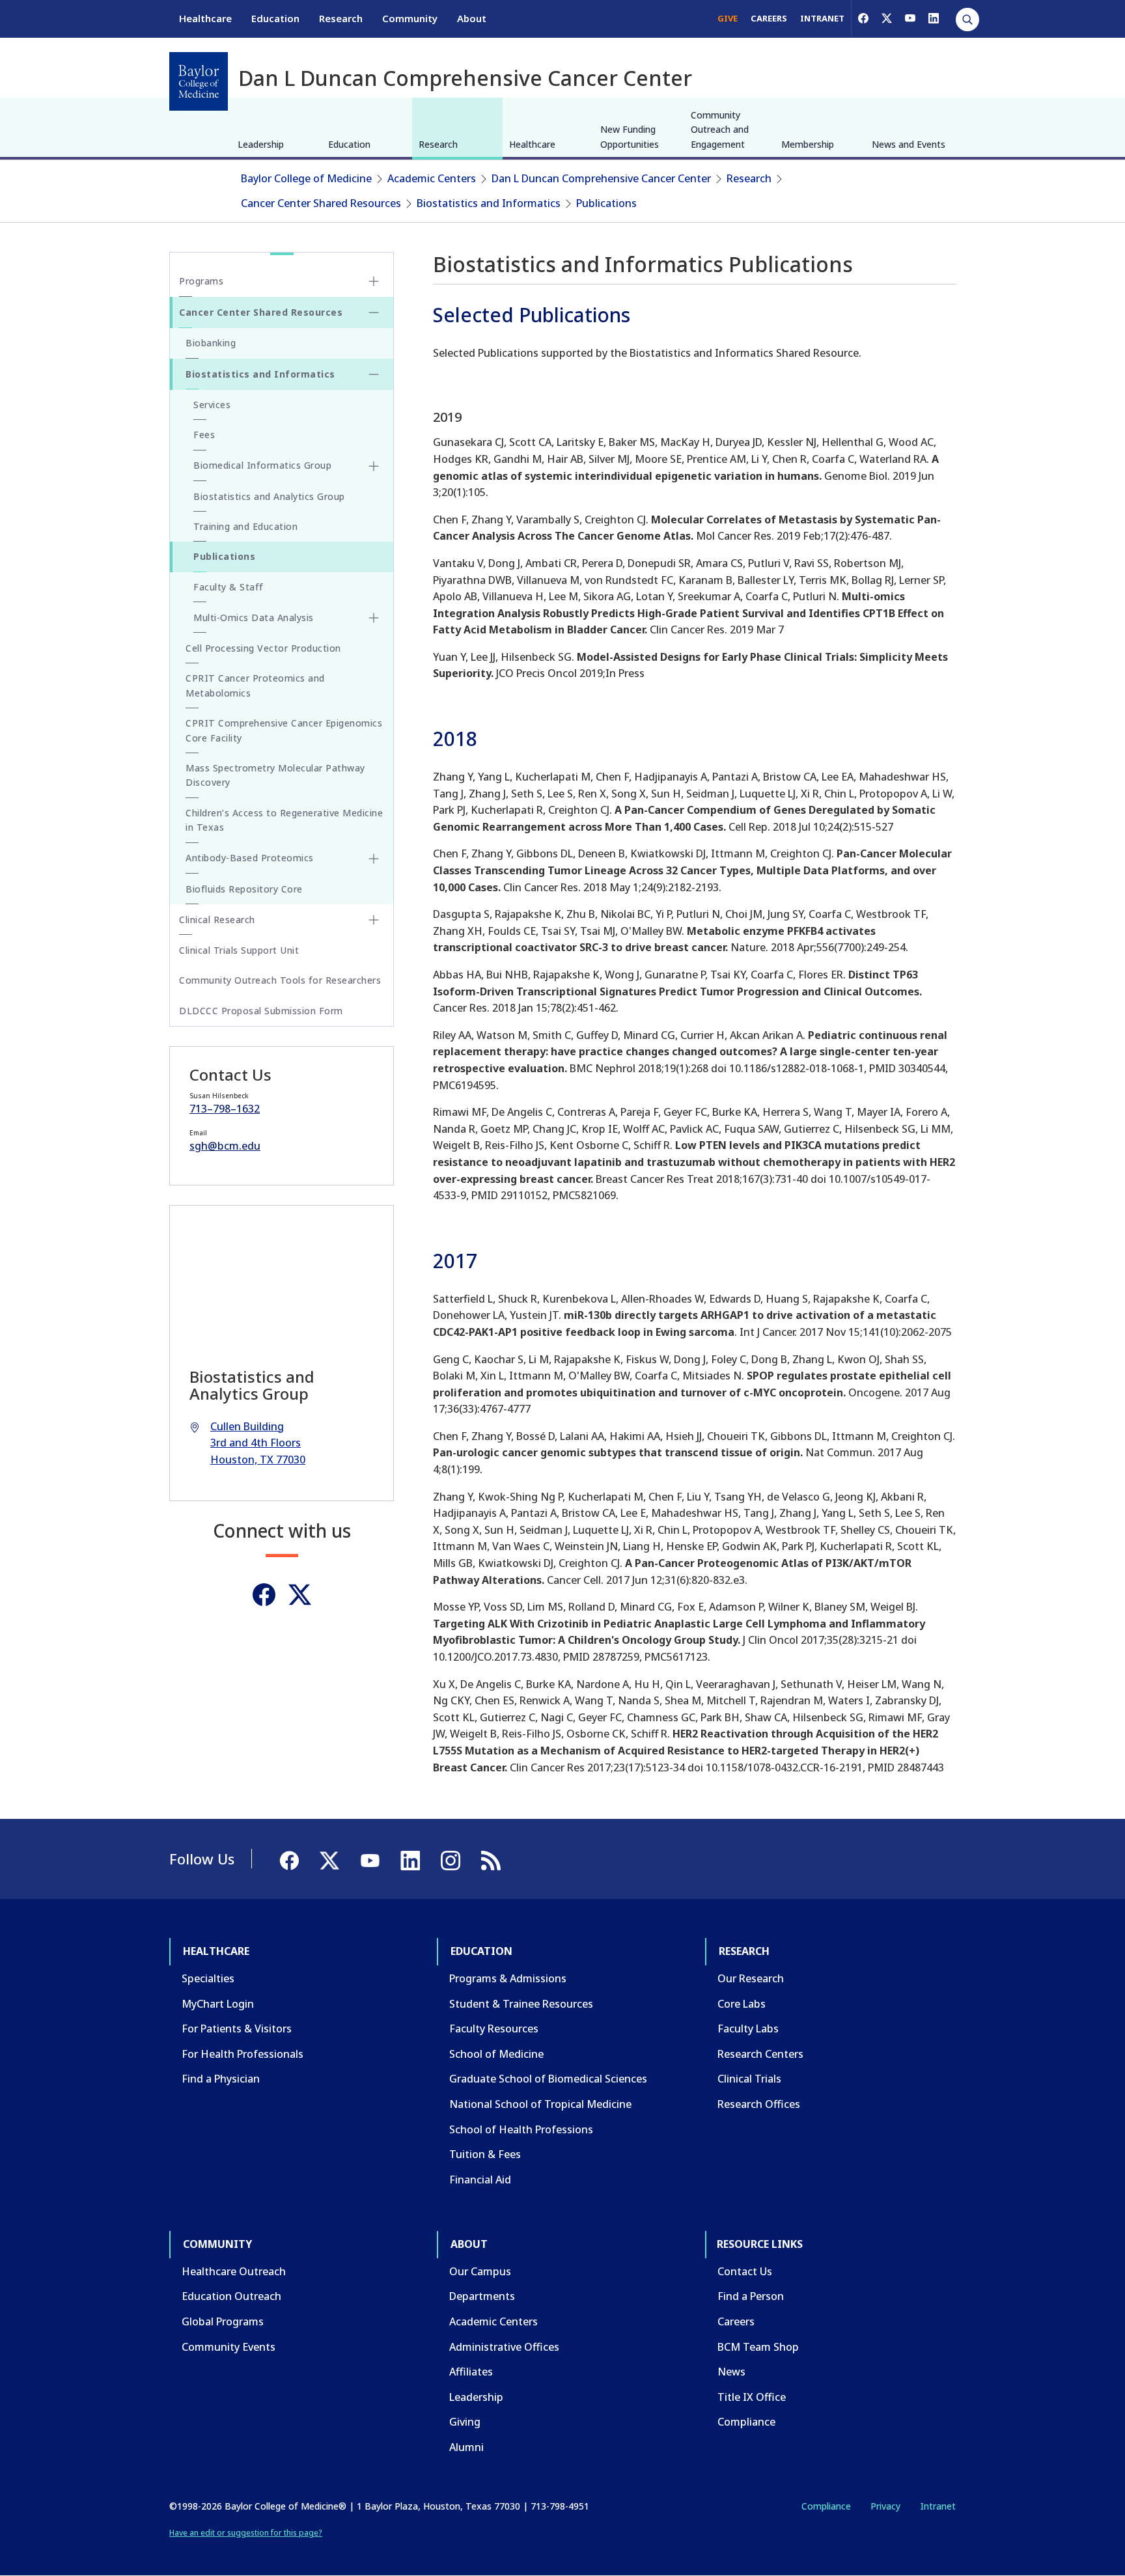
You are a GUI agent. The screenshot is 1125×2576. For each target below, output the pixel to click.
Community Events (229, 2347)
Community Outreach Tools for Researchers (280, 980)
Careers (736, 2321)
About (472, 18)
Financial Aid (480, 2180)
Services (212, 405)
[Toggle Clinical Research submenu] (374, 920)
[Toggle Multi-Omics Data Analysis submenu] (374, 618)
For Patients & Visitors (237, 2029)
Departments (482, 2296)
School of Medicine (496, 2054)
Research (341, 18)
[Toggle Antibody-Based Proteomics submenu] (374, 859)
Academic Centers (432, 178)
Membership (808, 144)
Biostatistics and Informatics (489, 203)
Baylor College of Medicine (306, 178)
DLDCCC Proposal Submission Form (261, 1011)
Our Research (751, 1978)
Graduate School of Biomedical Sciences (548, 2079)
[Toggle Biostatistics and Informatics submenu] (374, 374)
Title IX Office (752, 2397)
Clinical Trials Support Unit (239, 950)
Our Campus (480, 2271)
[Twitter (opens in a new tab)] (300, 1595)
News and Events (909, 144)
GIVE (728, 18)
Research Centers (760, 2054)
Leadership (261, 144)
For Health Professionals (243, 2054)
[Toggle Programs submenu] (374, 281)
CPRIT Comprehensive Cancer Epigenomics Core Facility (284, 730)
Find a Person (751, 2296)
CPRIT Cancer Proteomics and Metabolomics (255, 685)
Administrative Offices (504, 2347)
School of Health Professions (521, 2129)
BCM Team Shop (758, 2347)
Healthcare (205, 18)
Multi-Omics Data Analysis (254, 617)
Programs (201, 281)
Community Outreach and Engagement (720, 130)
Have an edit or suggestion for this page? (246, 2533)
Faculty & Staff (229, 587)
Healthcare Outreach (234, 2271)
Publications (606, 203)
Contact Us (745, 2271)
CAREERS (769, 18)
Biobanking (211, 343)
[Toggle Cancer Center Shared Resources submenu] (374, 312)
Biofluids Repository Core (244, 889)
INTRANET (822, 18)
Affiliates (471, 2372)
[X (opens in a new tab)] (887, 18)
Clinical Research (217, 920)
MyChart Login (218, 2004)
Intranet (938, 2506)
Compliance (746, 2422)
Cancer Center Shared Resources (321, 203)
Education (275, 18)
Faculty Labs (748, 2029)
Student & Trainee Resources (521, 2004)
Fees (204, 435)
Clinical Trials (749, 2079)
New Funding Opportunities (630, 136)
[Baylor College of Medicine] (199, 81)
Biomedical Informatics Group (262, 465)
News (731, 2372)
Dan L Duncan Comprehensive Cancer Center (601, 178)
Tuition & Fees (485, 2154)
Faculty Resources (494, 2029)
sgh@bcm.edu (225, 1146)
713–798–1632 (225, 1109)
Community (410, 18)
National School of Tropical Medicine (540, 2104)
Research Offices (759, 2104)
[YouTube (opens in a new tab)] (910, 18)
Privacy (885, 2506)
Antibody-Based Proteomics (250, 858)
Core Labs (742, 2004)
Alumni (466, 2447)
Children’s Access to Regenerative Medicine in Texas (284, 820)
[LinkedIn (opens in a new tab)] (934, 18)
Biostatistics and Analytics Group (269, 496)
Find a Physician (221, 2079)
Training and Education (245, 526)
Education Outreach (231, 2296)
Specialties (208, 1978)
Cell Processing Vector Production (263, 648)
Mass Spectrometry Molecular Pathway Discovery (275, 775)
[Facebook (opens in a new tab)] (863, 18)
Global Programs (223, 2321)
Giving (465, 2422)
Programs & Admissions (508, 1978)
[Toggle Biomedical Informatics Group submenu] (374, 466)
